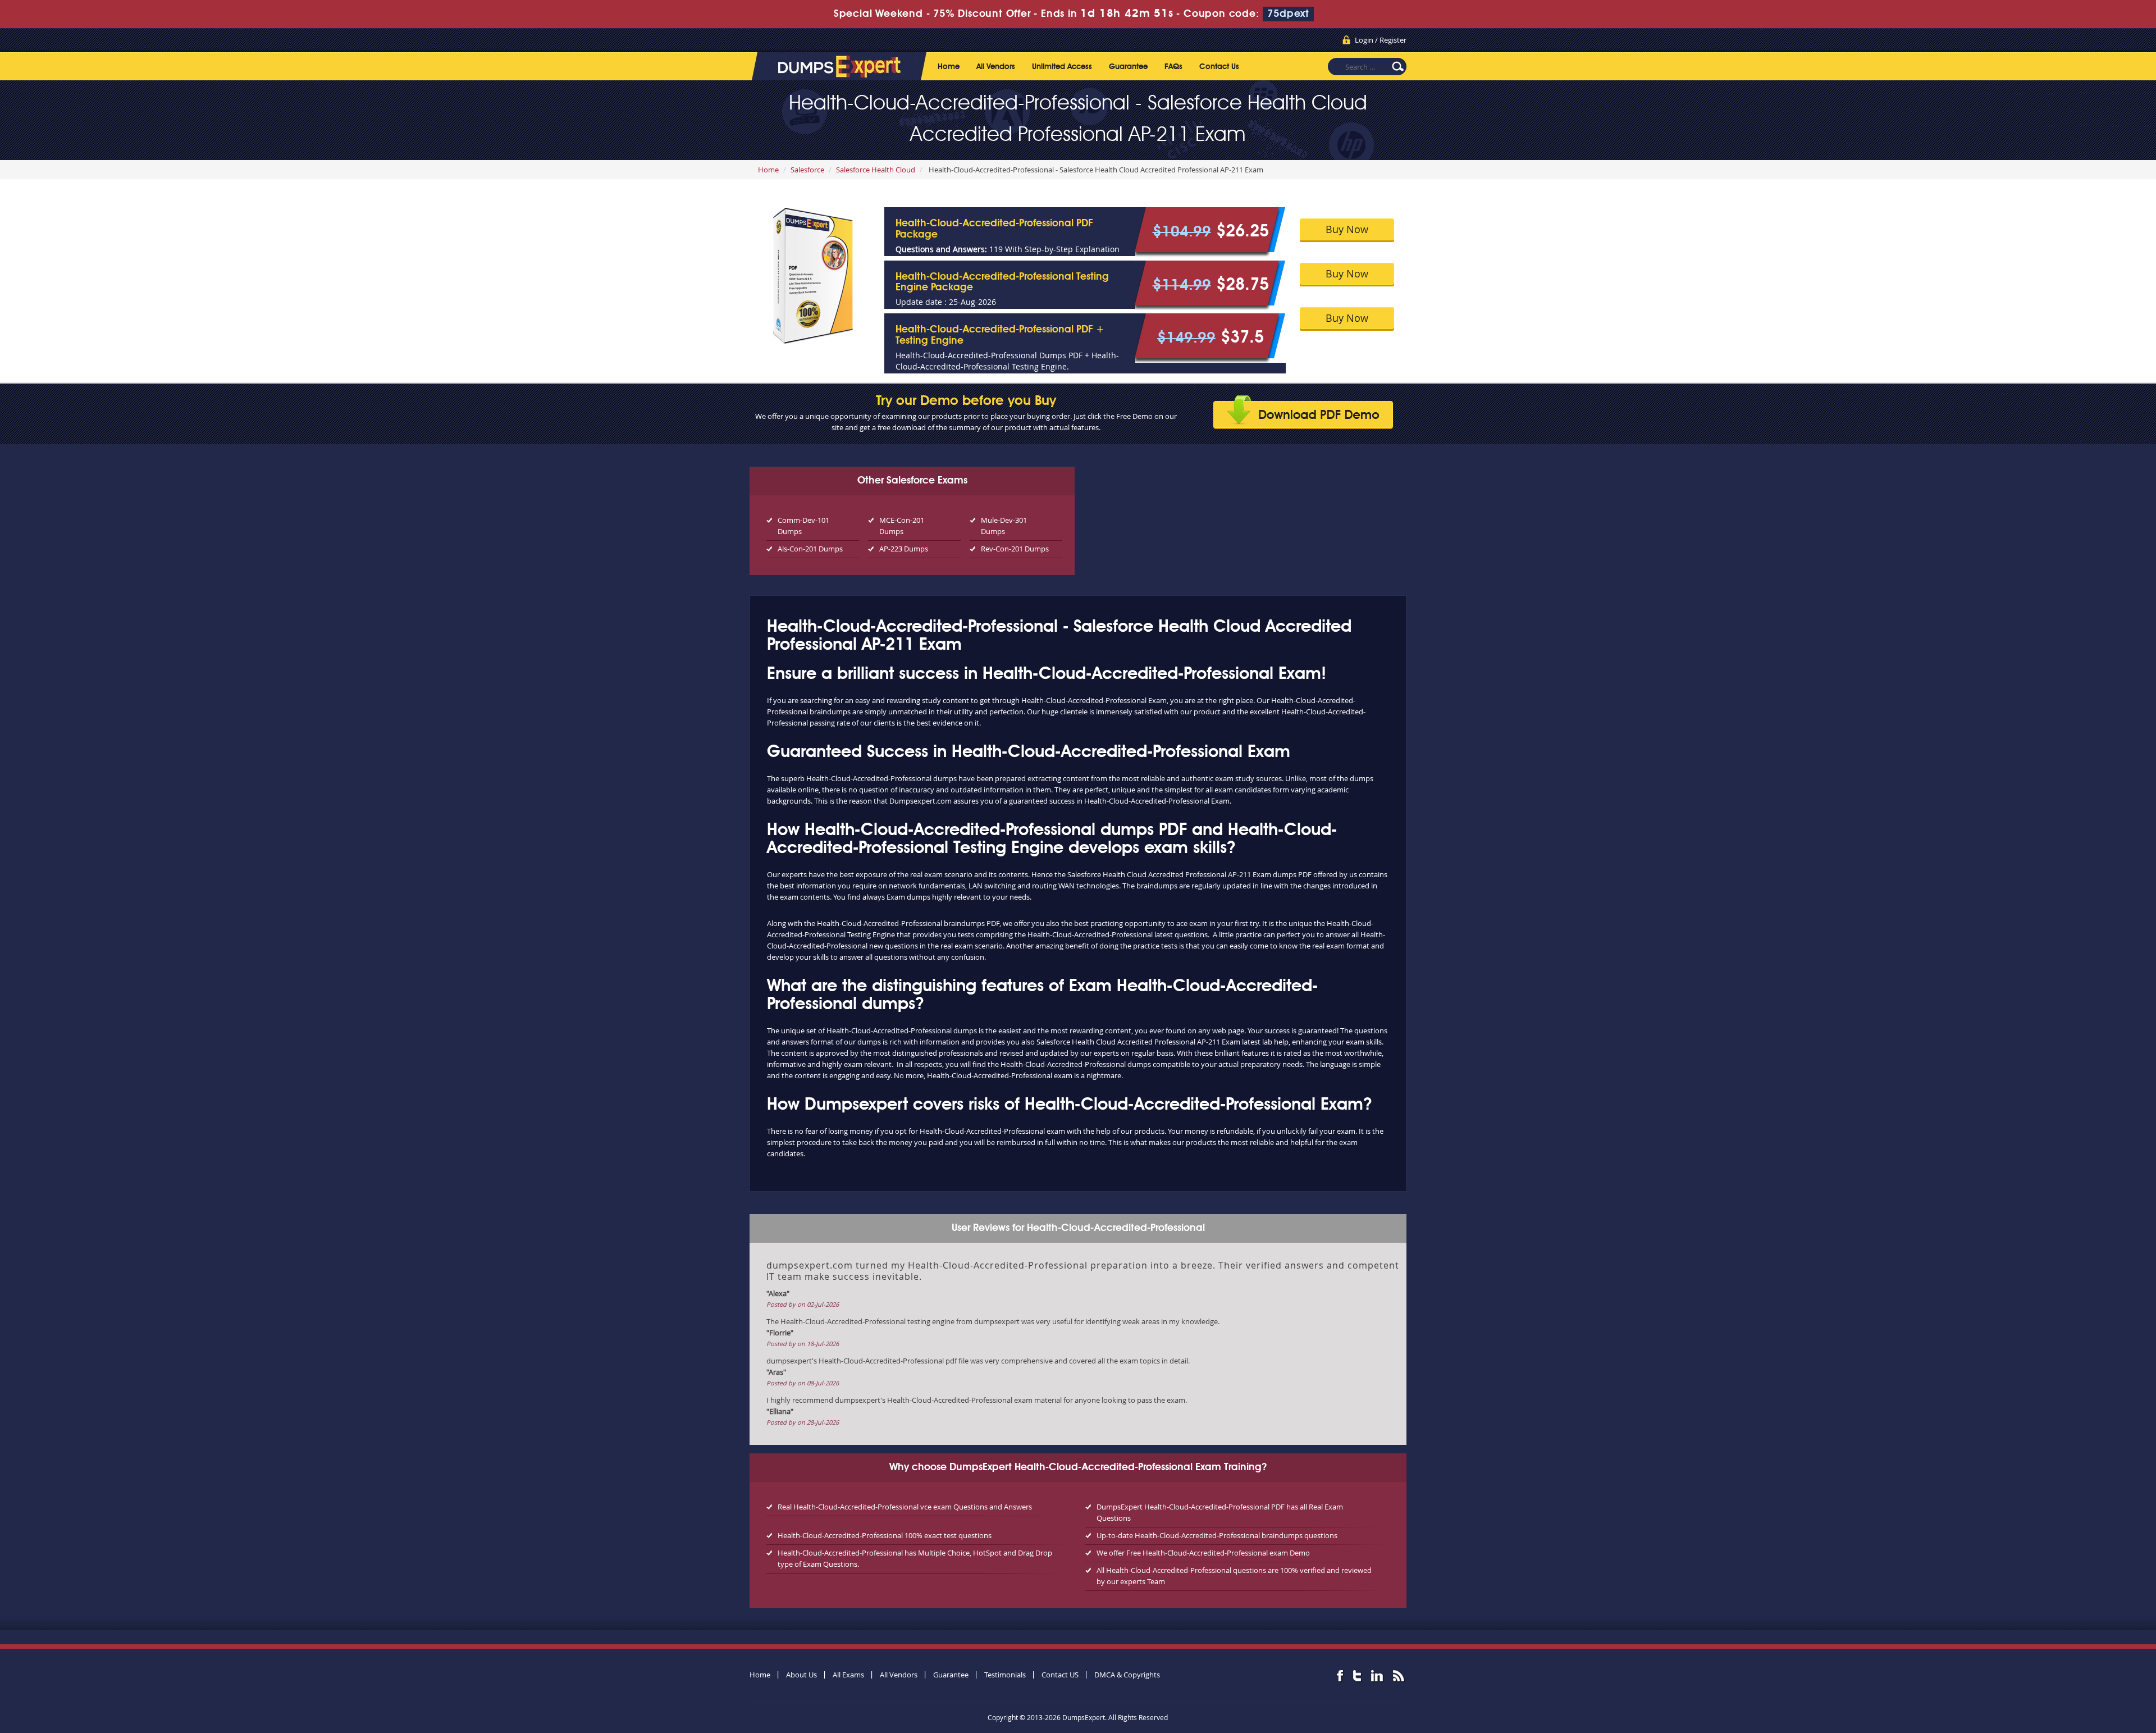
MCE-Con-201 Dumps (902, 526)
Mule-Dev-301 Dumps (1004, 526)
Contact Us (1219, 67)
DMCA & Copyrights (1127, 1675)
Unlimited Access (1062, 67)
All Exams (848, 1675)
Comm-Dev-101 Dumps (803, 526)
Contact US (1060, 1675)
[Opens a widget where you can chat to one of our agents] (2079, 1669)
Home (949, 67)
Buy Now (1347, 229)
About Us (801, 1675)
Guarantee (1128, 67)
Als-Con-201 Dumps (810, 549)
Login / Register (1381, 40)
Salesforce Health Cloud (876, 170)
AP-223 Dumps (904, 549)
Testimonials (1005, 1675)
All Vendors (996, 67)
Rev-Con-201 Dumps (1015, 549)
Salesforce (807, 170)
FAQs (1173, 67)
